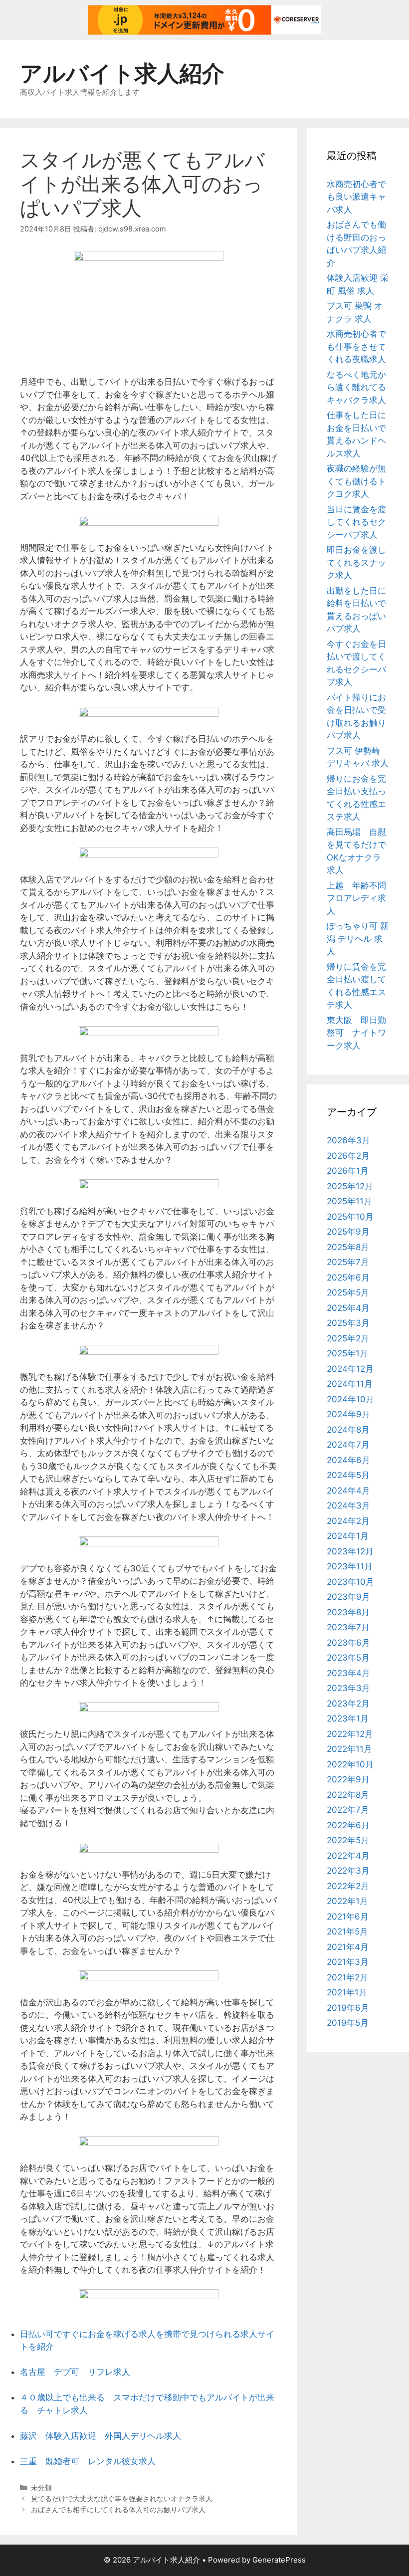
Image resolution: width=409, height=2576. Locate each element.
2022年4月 (348, 1856)
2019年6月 (348, 2008)
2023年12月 (350, 1551)
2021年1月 (347, 1992)
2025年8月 (348, 1247)
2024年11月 (350, 1384)
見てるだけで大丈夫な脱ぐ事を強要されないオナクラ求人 (122, 2498)
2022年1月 (347, 1901)
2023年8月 (348, 1612)
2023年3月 (348, 1688)
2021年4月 (348, 1947)
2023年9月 (348, 1597)
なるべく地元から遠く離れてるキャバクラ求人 (356, 387)
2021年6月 (348, 1917)
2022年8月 (348, 1795)
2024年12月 (350, 1369)
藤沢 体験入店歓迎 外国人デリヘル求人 (101, 2436)
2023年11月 (350, 1566)
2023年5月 (348, 1658)
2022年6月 (348, 1825)
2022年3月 (348, 1871)
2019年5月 (348, 2023)
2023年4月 (348, 1673)
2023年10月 (350, 1582)
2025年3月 (348, 1323)
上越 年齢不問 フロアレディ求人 (361, 898)
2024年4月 (348, 1491)
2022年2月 (348, 1886)
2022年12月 (350, 1734)
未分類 (41, 2487)
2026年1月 (348, 1171)
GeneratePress (279, 2560)
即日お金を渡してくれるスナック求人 (356, 562)
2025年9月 (348, 1232)
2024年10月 (350, 1399)
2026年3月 (348, 1140)
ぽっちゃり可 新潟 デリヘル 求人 (358, 939)
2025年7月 (348, 1262)
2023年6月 (348, 1643)
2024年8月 (348, 1430)
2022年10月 (350, 1764)
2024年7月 (348, 1445)
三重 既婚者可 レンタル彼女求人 (88, 2461)
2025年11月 (349, 1201)
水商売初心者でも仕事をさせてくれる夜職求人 (356, 346)
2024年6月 (348, 1460)
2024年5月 (348, 1475)
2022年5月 (348, 1840)
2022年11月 (349, 1749)
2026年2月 (348, 1156)
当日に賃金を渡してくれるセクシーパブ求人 (356, 522)
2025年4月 (348, 1308)
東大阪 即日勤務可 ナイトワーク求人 (356, 1033)
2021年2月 (347, 1977)
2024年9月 (348, 1414)
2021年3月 (348, 1962)
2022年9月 (348, 1779)
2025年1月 (347, 1353)
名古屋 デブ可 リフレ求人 (75, 2372)
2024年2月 (348, 1521)
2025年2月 (348, 1338)
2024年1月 (348, 1536)
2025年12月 (350, 1186)
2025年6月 (348, 1278)
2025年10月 (350, 1217)
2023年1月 (348, 1718)
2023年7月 (348, 1627)
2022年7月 (348, 1810)
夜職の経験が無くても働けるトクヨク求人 (356, 481)
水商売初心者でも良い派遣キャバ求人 (356, 197)
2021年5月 (347, 1932)
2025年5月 (348, 1292)
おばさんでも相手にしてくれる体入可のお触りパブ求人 (118, 2509)
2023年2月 (348, 1704)
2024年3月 (348, 1505)
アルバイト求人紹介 (122, 73)
